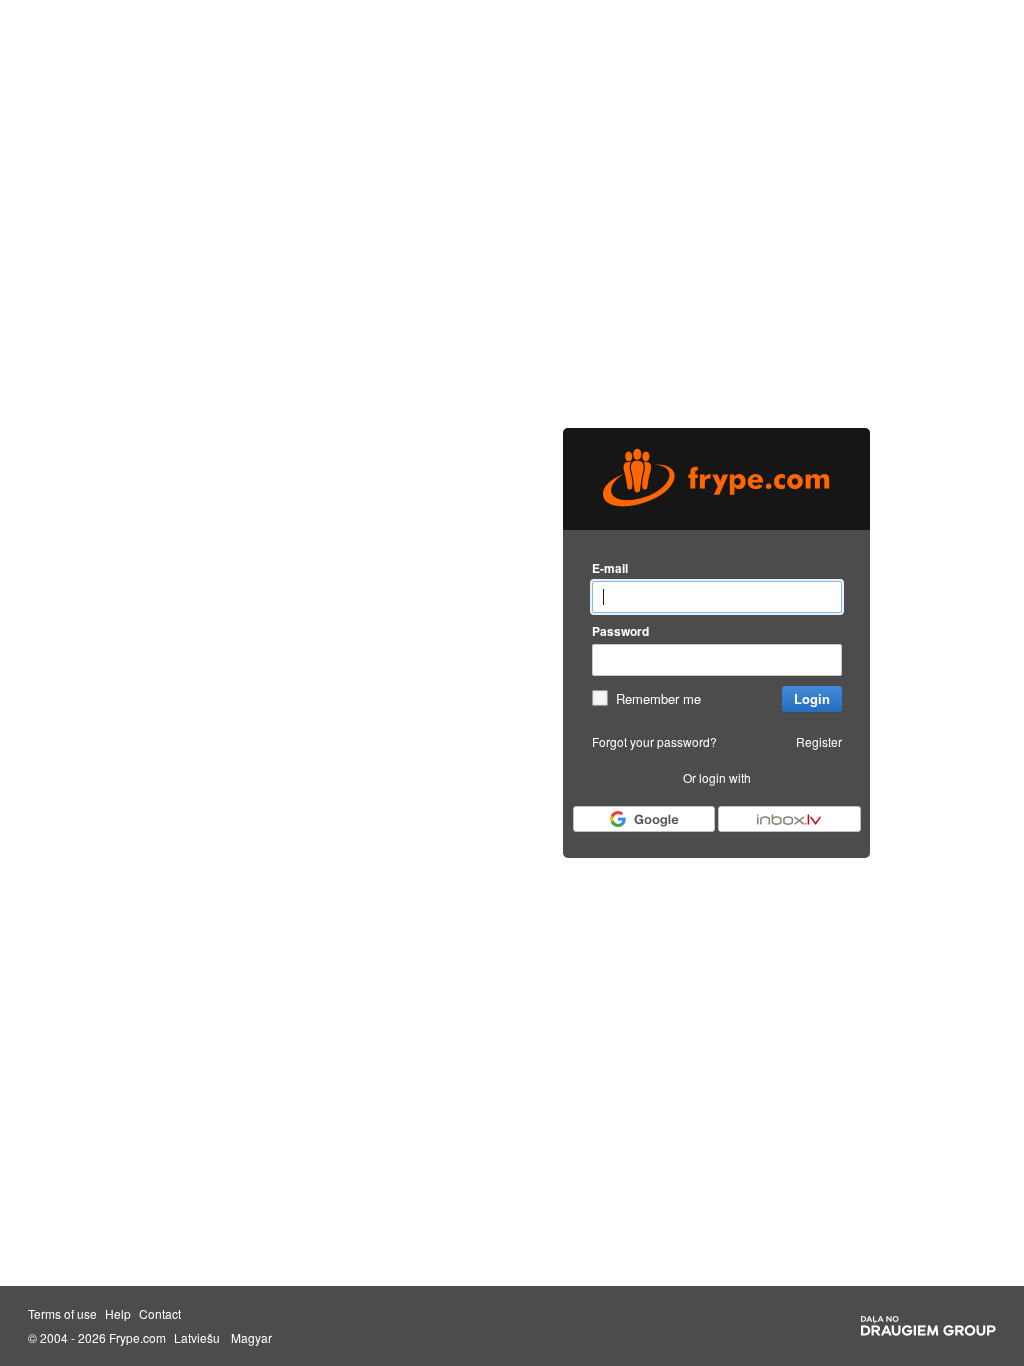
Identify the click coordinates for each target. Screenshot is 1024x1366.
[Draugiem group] (928, 1326)
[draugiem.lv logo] (716, 479)
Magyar (251, 1338)
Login (812, 698)
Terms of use (62, 1314)
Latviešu (197, 1338)
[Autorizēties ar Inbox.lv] (789, 819)
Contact (160, 1314)
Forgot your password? (654, 742)
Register (819, 742)
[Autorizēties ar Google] (644, 819)
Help (118, 1314)
